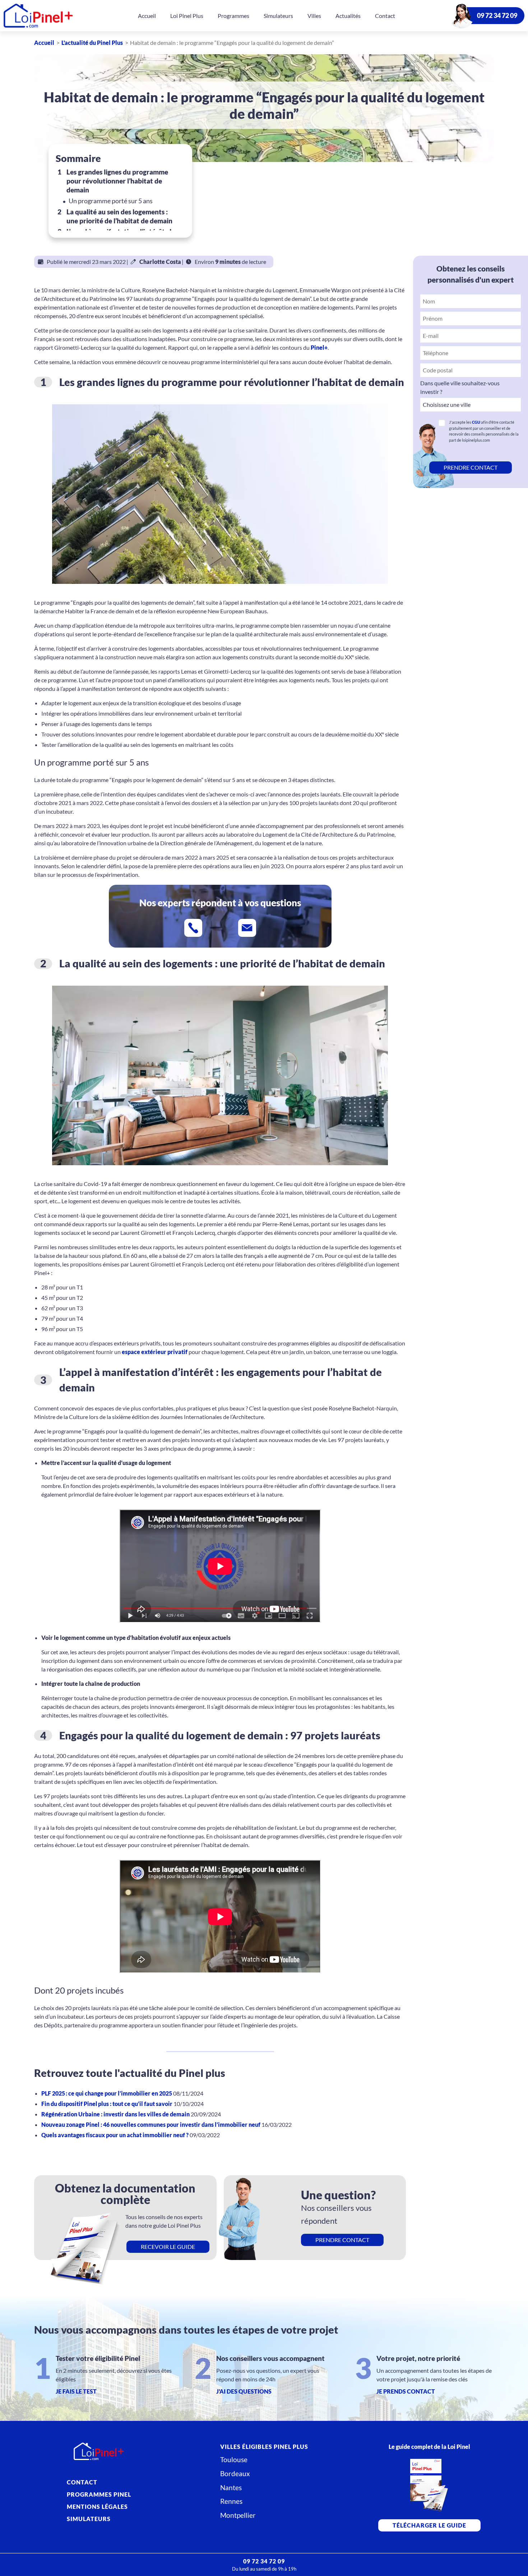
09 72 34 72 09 (497, 16)
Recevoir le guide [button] (168, 2247)
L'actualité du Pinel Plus (92, 43)
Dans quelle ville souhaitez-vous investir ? (460, 387)
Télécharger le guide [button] (429, 2525)
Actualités (348, 16)
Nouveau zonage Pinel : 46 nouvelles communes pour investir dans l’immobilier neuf (151, 2124)
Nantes (231, 2487)
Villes (314, 16)
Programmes (233, 16)
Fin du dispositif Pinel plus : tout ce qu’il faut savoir (107, 2104)
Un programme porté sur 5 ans (111, 201)
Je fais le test (76, 2391)
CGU (476, 422)
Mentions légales (97, 2507)
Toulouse (234, 2459)
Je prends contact (406, 2391)
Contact (385, 16)
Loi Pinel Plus (187, 16)
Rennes (231, 2501)
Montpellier (238, 2515)
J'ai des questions (244, 2391)
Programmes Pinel (99, 2494)
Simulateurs (278, 16)
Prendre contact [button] (342, 2240)
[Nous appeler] (193, 928)
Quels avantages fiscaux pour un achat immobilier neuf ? (115, 2135)
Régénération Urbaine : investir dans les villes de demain (116, 2114)
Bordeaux (235, 2473)
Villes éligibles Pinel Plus (264, 2447)
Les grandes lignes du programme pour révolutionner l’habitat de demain (117, 181)
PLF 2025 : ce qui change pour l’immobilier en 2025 (107, 2093)
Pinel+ (319, 347)
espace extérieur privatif (155, 1352)
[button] (471, 468)
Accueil (147, 16)
